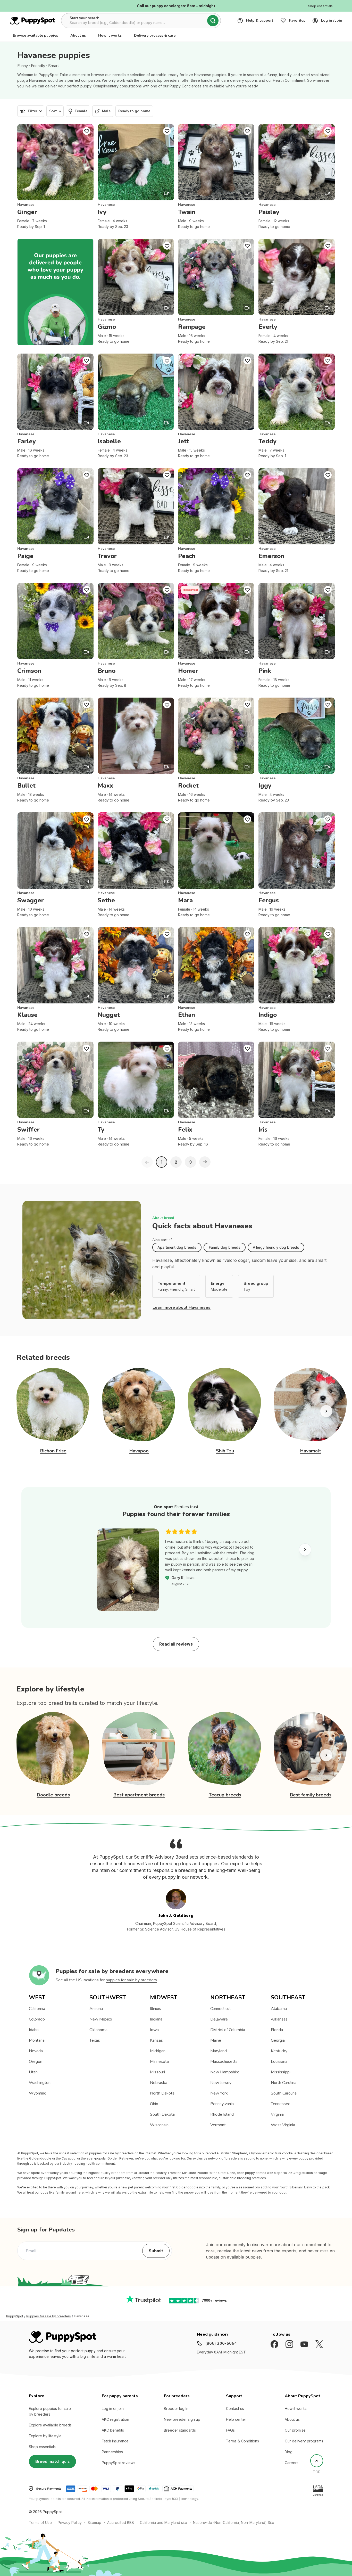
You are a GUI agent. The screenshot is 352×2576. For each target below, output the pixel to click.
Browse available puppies (35, 35)
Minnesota (159, 2062)
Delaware (219, 2019)
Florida (277, 2030)
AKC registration (115, 2419)
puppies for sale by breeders (131, 1980)
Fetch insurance (115, 2441)
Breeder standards (180, 2430)
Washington (40, 2083)
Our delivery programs (304, 2441)
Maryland (219, 2051)
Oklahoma (98, 2030)
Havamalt (311, 1451)
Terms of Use (40, 2522)
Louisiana (279, 2062)
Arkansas (279, 2019)
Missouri (157, 2072)
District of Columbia (228, 2030)
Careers (292, 2463)
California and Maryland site (164, 2522)
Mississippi (281, 2072)
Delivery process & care (155, 35)
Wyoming (38, 2093)
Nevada (36, 2051)
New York (219, 2093)
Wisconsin (159, 2125)
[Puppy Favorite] (87, 131)
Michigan (158, 2051)
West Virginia (283, 2125)
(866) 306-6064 (221, 2343)
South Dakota (162, 2114)
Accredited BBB (121, 2522)
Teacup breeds (225, 1795)
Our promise (295, 2430)
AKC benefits (113, 2430)
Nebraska (159, 2083)
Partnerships (112, 2452)
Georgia (278, 2040)
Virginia (277, 2114)
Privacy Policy (70, 2522)
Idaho (34, 2030)
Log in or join (113, 2409)
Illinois (156, 2009)
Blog (289, 2452)
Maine (216, 2040)
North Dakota (162, 2093)
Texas (95, 2040)
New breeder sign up (182, 2419)
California (37, 2009)
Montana (37, 2040)
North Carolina (284, 2083)
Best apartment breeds (139, 1795)
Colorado (37, 2019)
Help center (236, 2419)
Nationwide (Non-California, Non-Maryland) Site (234, 2522)
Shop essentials (42, 2447)
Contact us (235, 2409)
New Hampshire (225, 2072)
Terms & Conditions (242, 2441)
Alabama (279, 2009)
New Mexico (101, 2019)
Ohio (154, 2104)
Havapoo (139, 1451)
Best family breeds (311, 1795)
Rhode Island (222, 2114)
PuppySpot (15, 2316)
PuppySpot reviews (119, 2463)
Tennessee (281, 2104)
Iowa (154, 2030)
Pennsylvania (222, 2104)
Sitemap (94, 2522)
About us (78, 35)
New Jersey (221, 2083)
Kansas (156, 2040)
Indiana (156, 2019)
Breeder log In (176, 2409)
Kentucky (279, 2051)
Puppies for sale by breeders (49, 2316)
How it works (110, 35)
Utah (33, 2072)
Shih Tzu (225, 1451)
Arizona (96, 2009)
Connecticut (221, 2009)
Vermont (218, 2125)
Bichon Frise (53, 1451)
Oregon (36, 2062)
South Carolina (284, 2093)
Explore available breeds (50, 2425)
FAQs (230, 2430)
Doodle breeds (53, 1795)
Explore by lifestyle (45, 2436)
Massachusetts (224, 2062)
